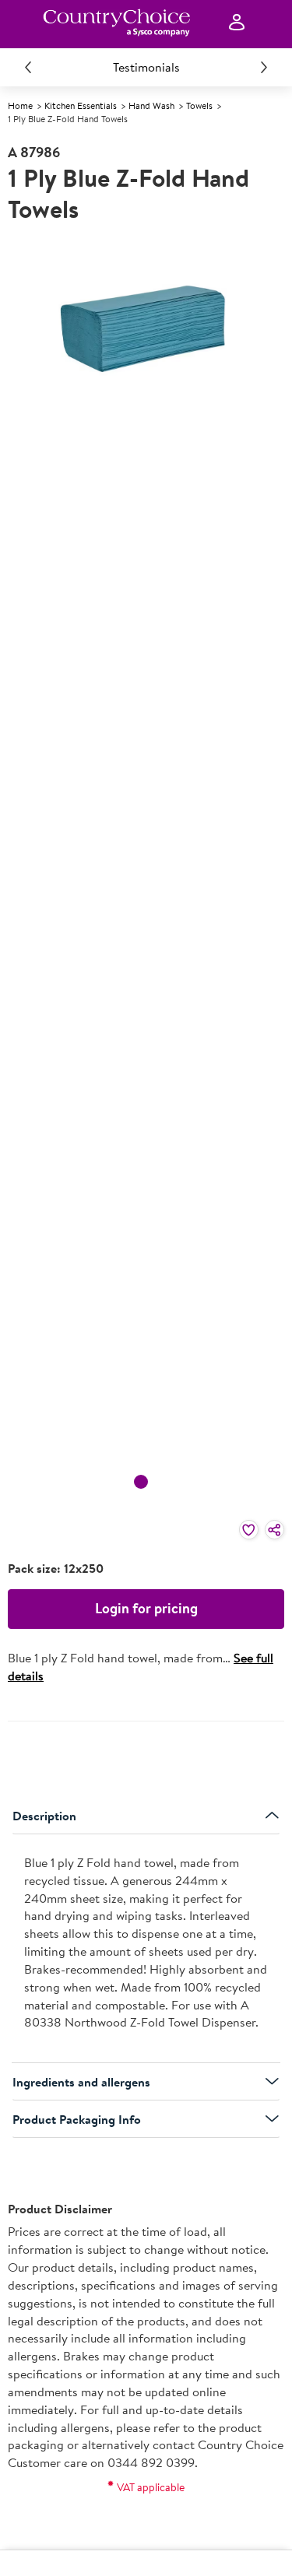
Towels (199, 105)
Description (44, 1816)
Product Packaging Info (77, 2119)
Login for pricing (146, 1608)
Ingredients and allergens (81, 2082)
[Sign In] (237, 23)
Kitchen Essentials (81, 105)
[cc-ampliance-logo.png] (116, 23)
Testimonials (146, 67)
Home (20, 105)
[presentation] (146, 1949)
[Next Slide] (264, 67)
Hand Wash (151, 105)
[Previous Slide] (28, 67)
